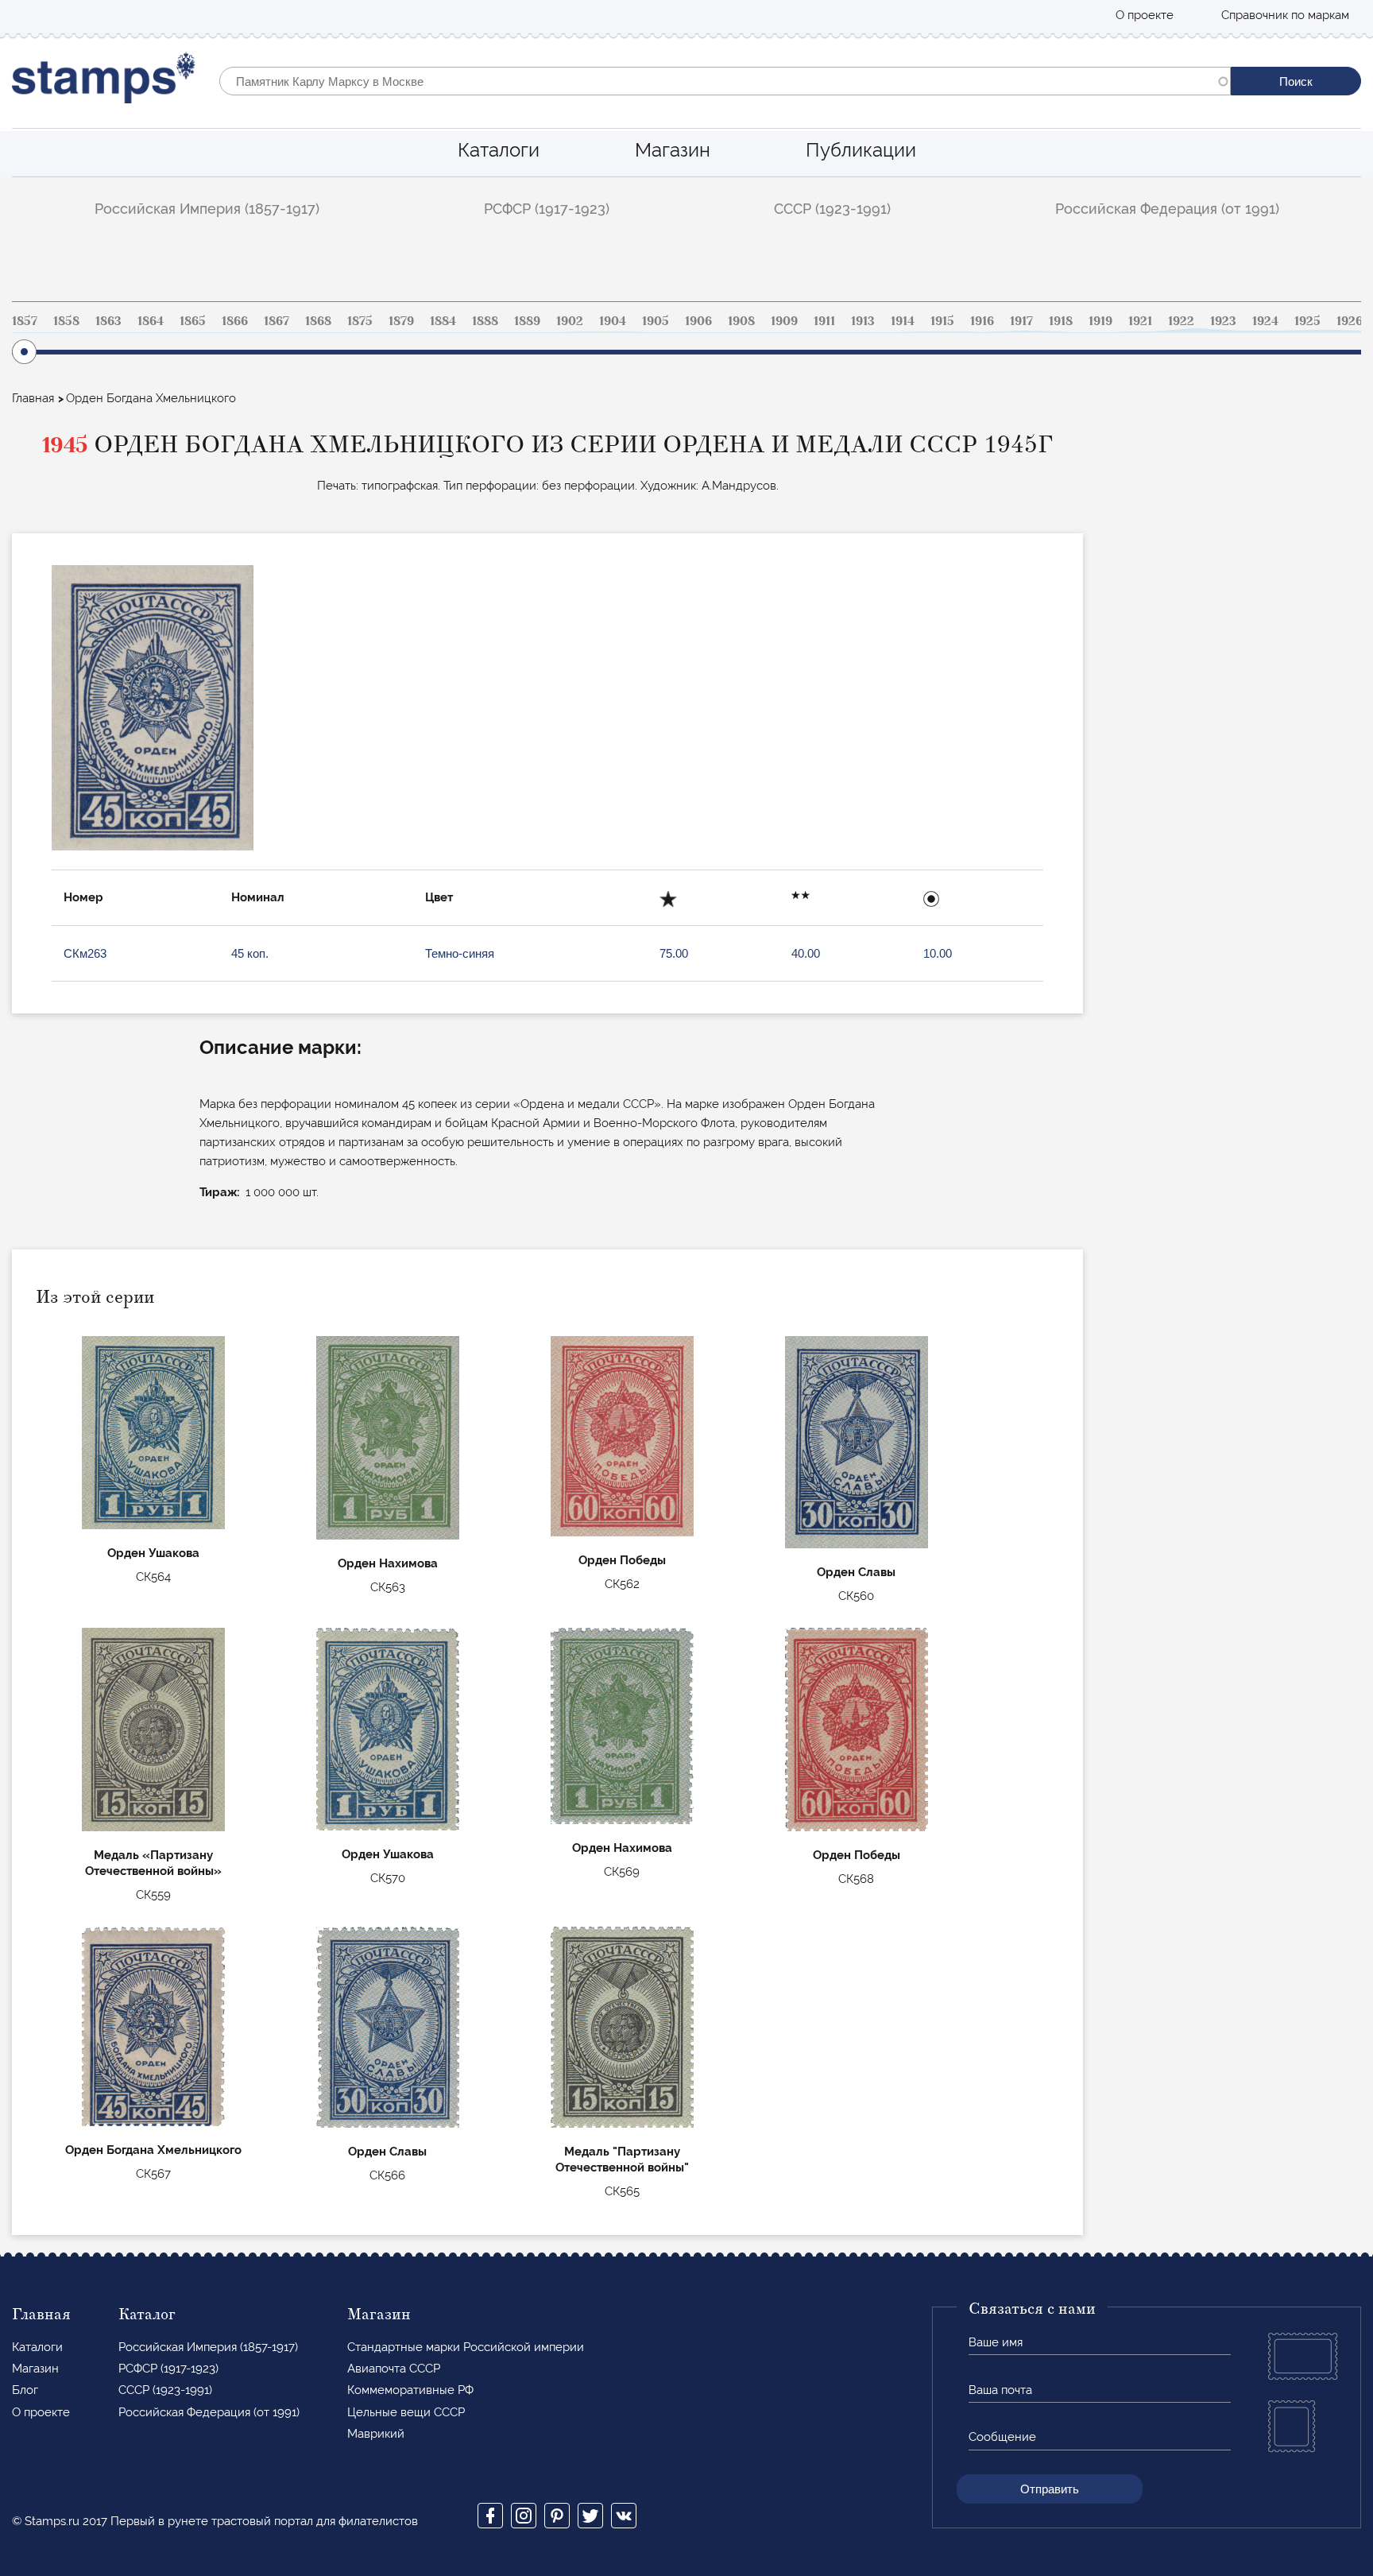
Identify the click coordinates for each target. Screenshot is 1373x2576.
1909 (784, 321)
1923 (1223, 321)
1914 (903, 321)
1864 (151, 321)
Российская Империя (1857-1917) (207, 209)
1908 (741, 321)
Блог (25, 2390)
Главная (33, 398)
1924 (1265, 321)
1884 (443, 321)
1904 (613, 321)
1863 (108, 321)
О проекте (1145, 15)
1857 (25, 321)
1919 (1100, 321)
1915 (942, 321)
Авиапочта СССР (394, 2369)
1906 (698, 321)
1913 (863, 321)
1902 (570, 321)
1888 (485, 321)
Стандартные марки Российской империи (466, 2347)
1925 (1307, 321)
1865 (193, 321)
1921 (1140, 321)
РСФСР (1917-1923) (547, 209)
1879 (401, 321)
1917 (1021, 321)
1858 (66, 321)
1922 (1181, 321)
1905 (656, 321)
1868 (318, 321)
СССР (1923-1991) (832, 209)
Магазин (673, 150)
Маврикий (376, 2434)
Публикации (861, 150)
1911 (824, 321)
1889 (527, 321)
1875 (360, 321)
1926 (1350, 321)
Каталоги (499, 150)
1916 (982, 321)
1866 (235, 321)
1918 (1061, 321)
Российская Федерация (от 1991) (1167, 209)
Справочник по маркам (1285, 15)
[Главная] (104, 81)
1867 (277, 321)
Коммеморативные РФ (410, 2390)
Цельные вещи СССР (406, 2412)
